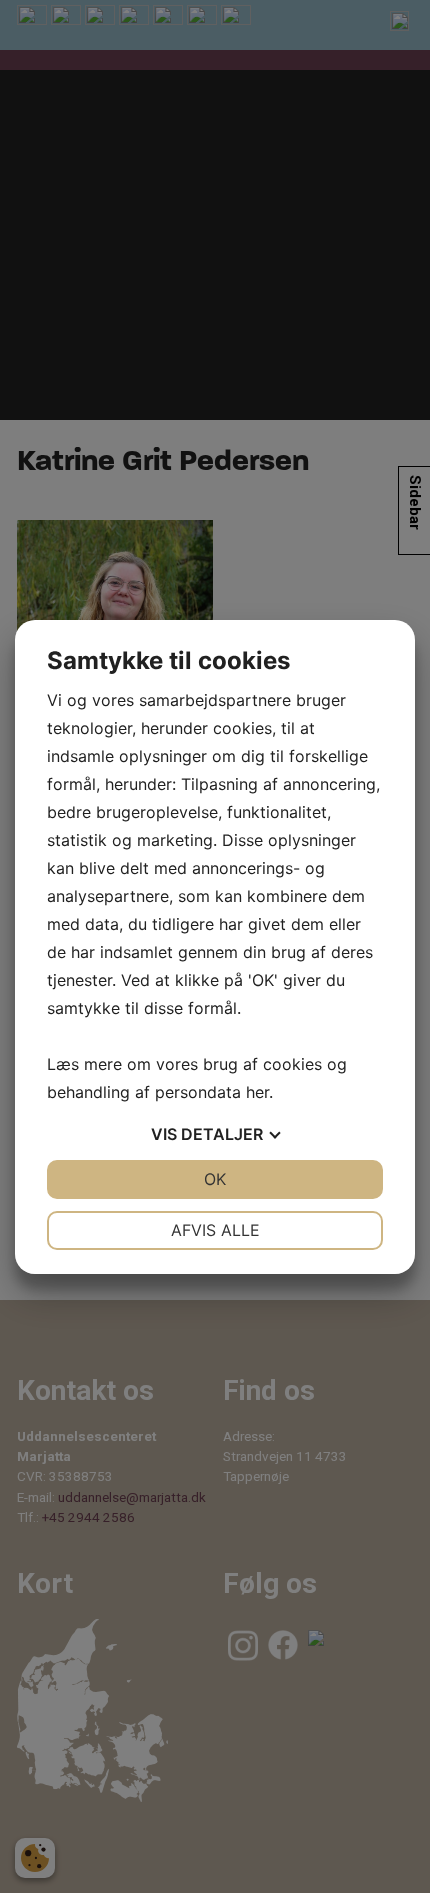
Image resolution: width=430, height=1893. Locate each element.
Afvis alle (215, 1230)
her (257, 1092)
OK (215, 1179)
